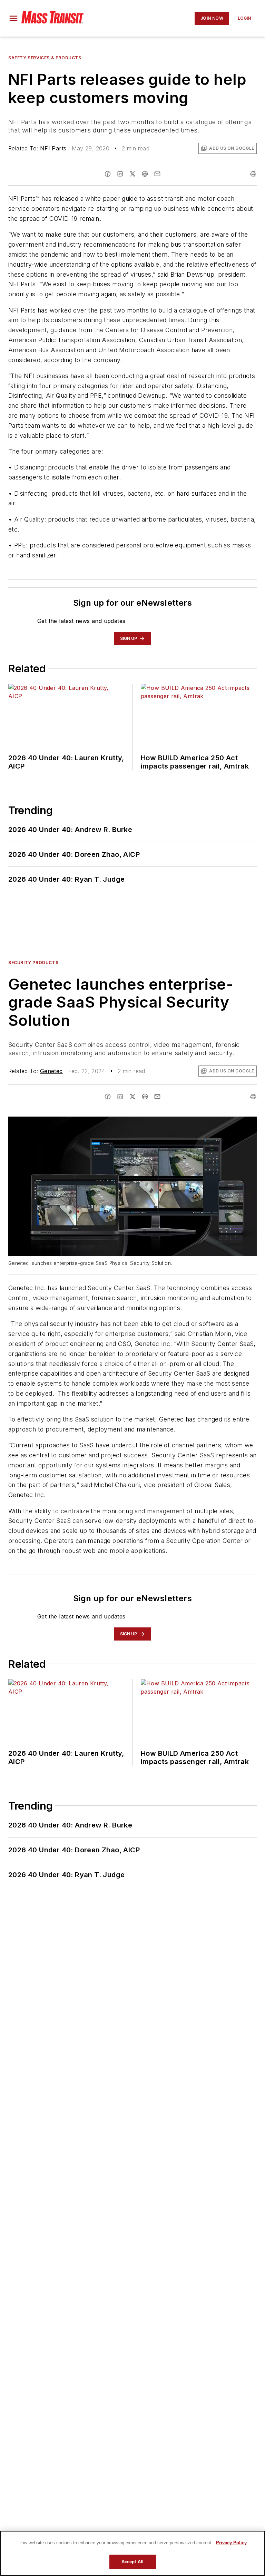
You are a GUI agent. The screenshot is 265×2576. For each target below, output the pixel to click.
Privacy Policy (231, 2543)
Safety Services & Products (45, 58)
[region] (132, 2553)
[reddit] (145, 174)
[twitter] (132, 174)
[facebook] (108, 174)
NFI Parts (53, 148)
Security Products (33, 963)
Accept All (132, 2562)
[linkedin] (120, 174)
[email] (157, 174)
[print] (253, 174)
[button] (13, 18)
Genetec (51, 1071)
